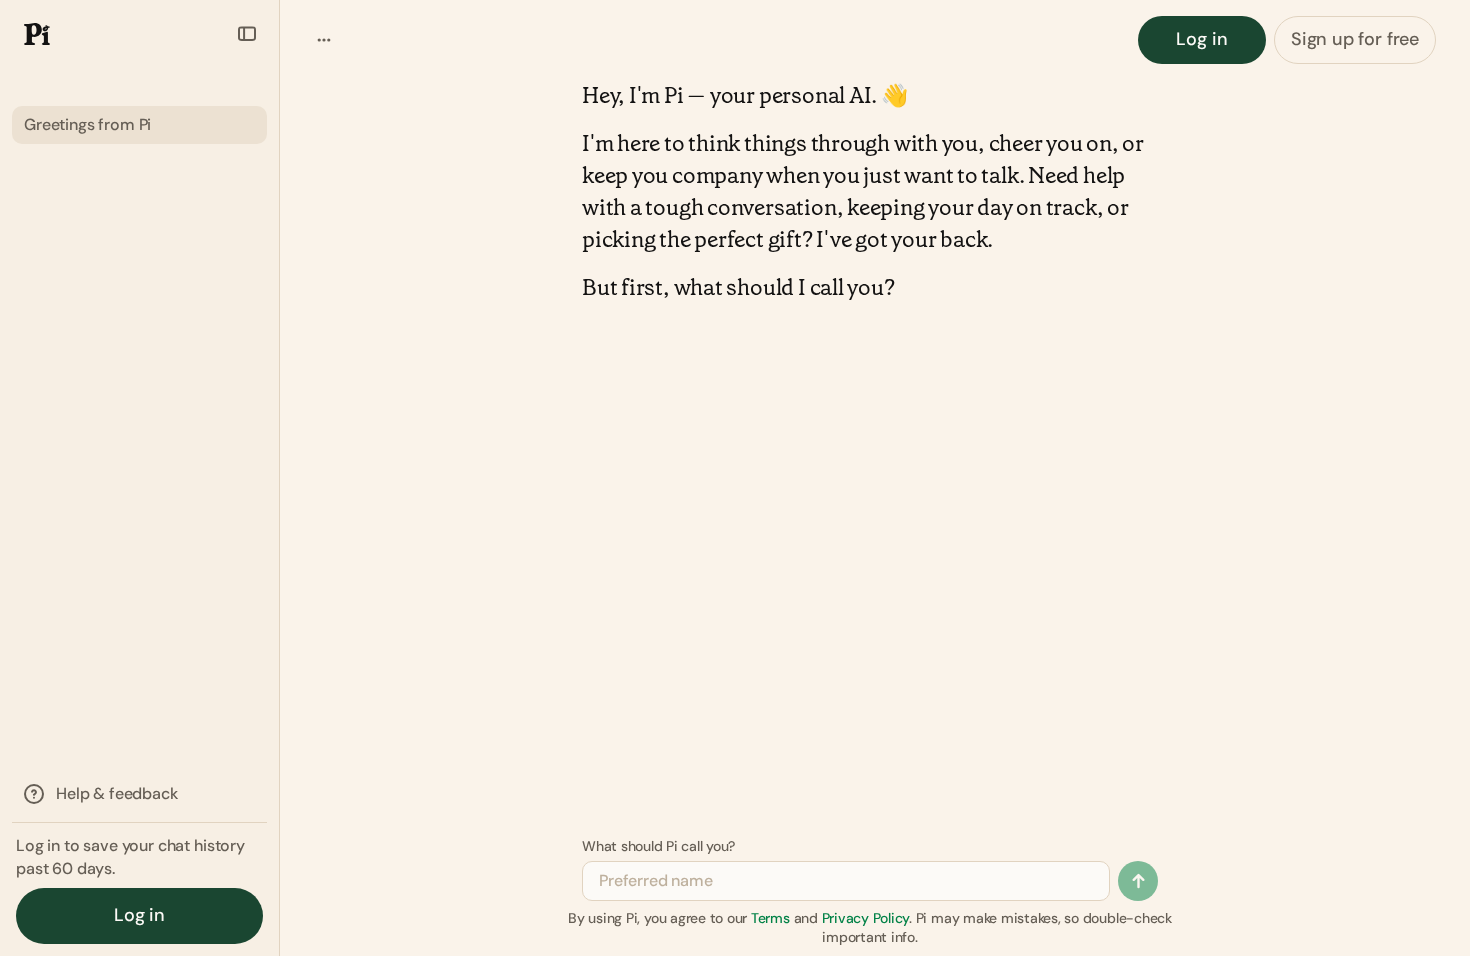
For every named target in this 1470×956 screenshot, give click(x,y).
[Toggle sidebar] (247, 34)
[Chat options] (324, 40)
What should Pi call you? (658, 846)
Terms (770, 918)
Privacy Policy (866, 918)
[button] (31, 34)
